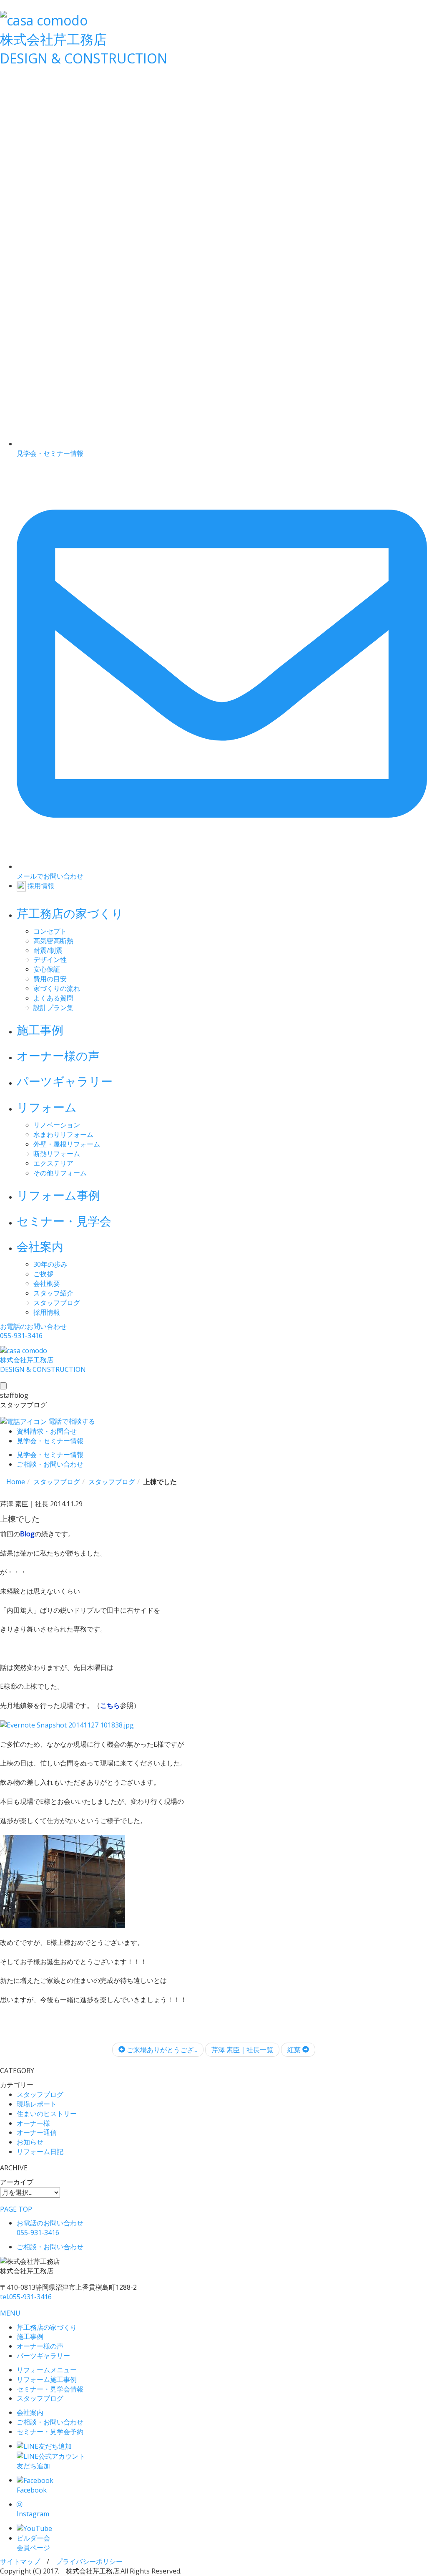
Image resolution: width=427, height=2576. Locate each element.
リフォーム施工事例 (47, 2379)
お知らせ (30, 2142)
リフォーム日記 (40, 2152)
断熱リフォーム (57, 1154)
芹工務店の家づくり (70, 913)
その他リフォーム (60, 1173)
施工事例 (40, 1030)
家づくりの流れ (57, 988)
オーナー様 (33, 2123)
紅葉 (295, 2050)
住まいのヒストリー (47, 2114)
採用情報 (47, 1312)
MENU (10, 2313)
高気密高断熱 (53, 941)
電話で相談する (71, 1421)
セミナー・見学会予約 (50, 2432)
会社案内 (40, 1246)
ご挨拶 (43, 1274)
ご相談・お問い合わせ (50, 2422)
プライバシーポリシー (89, 2561)
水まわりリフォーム (63, 1134)
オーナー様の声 (58, 1056)
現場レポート (37, 2104)
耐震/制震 (48, 950)
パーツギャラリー (65, 1081)
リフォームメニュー (47, 2370)
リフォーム (47, 1107)
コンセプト (50, 931)
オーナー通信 (37, 2132)
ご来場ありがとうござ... (161, 2050)
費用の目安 (50, 979)
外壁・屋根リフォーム (67, 1144)
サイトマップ (20, 2561)
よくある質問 (53, 998)
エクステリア (53, 1163)
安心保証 (47, 969)
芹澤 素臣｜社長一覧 (242, 2050)
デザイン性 (50, 960)
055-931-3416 (26, 2297)
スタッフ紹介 (53, 1293)
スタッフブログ (57, 1303)
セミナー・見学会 (64, 1221)
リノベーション (57, 1125)
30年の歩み (50, 1264)
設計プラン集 (53, 1008)
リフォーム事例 (58, 1195)
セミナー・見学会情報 (50, 2389)
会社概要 (47, 1283)
